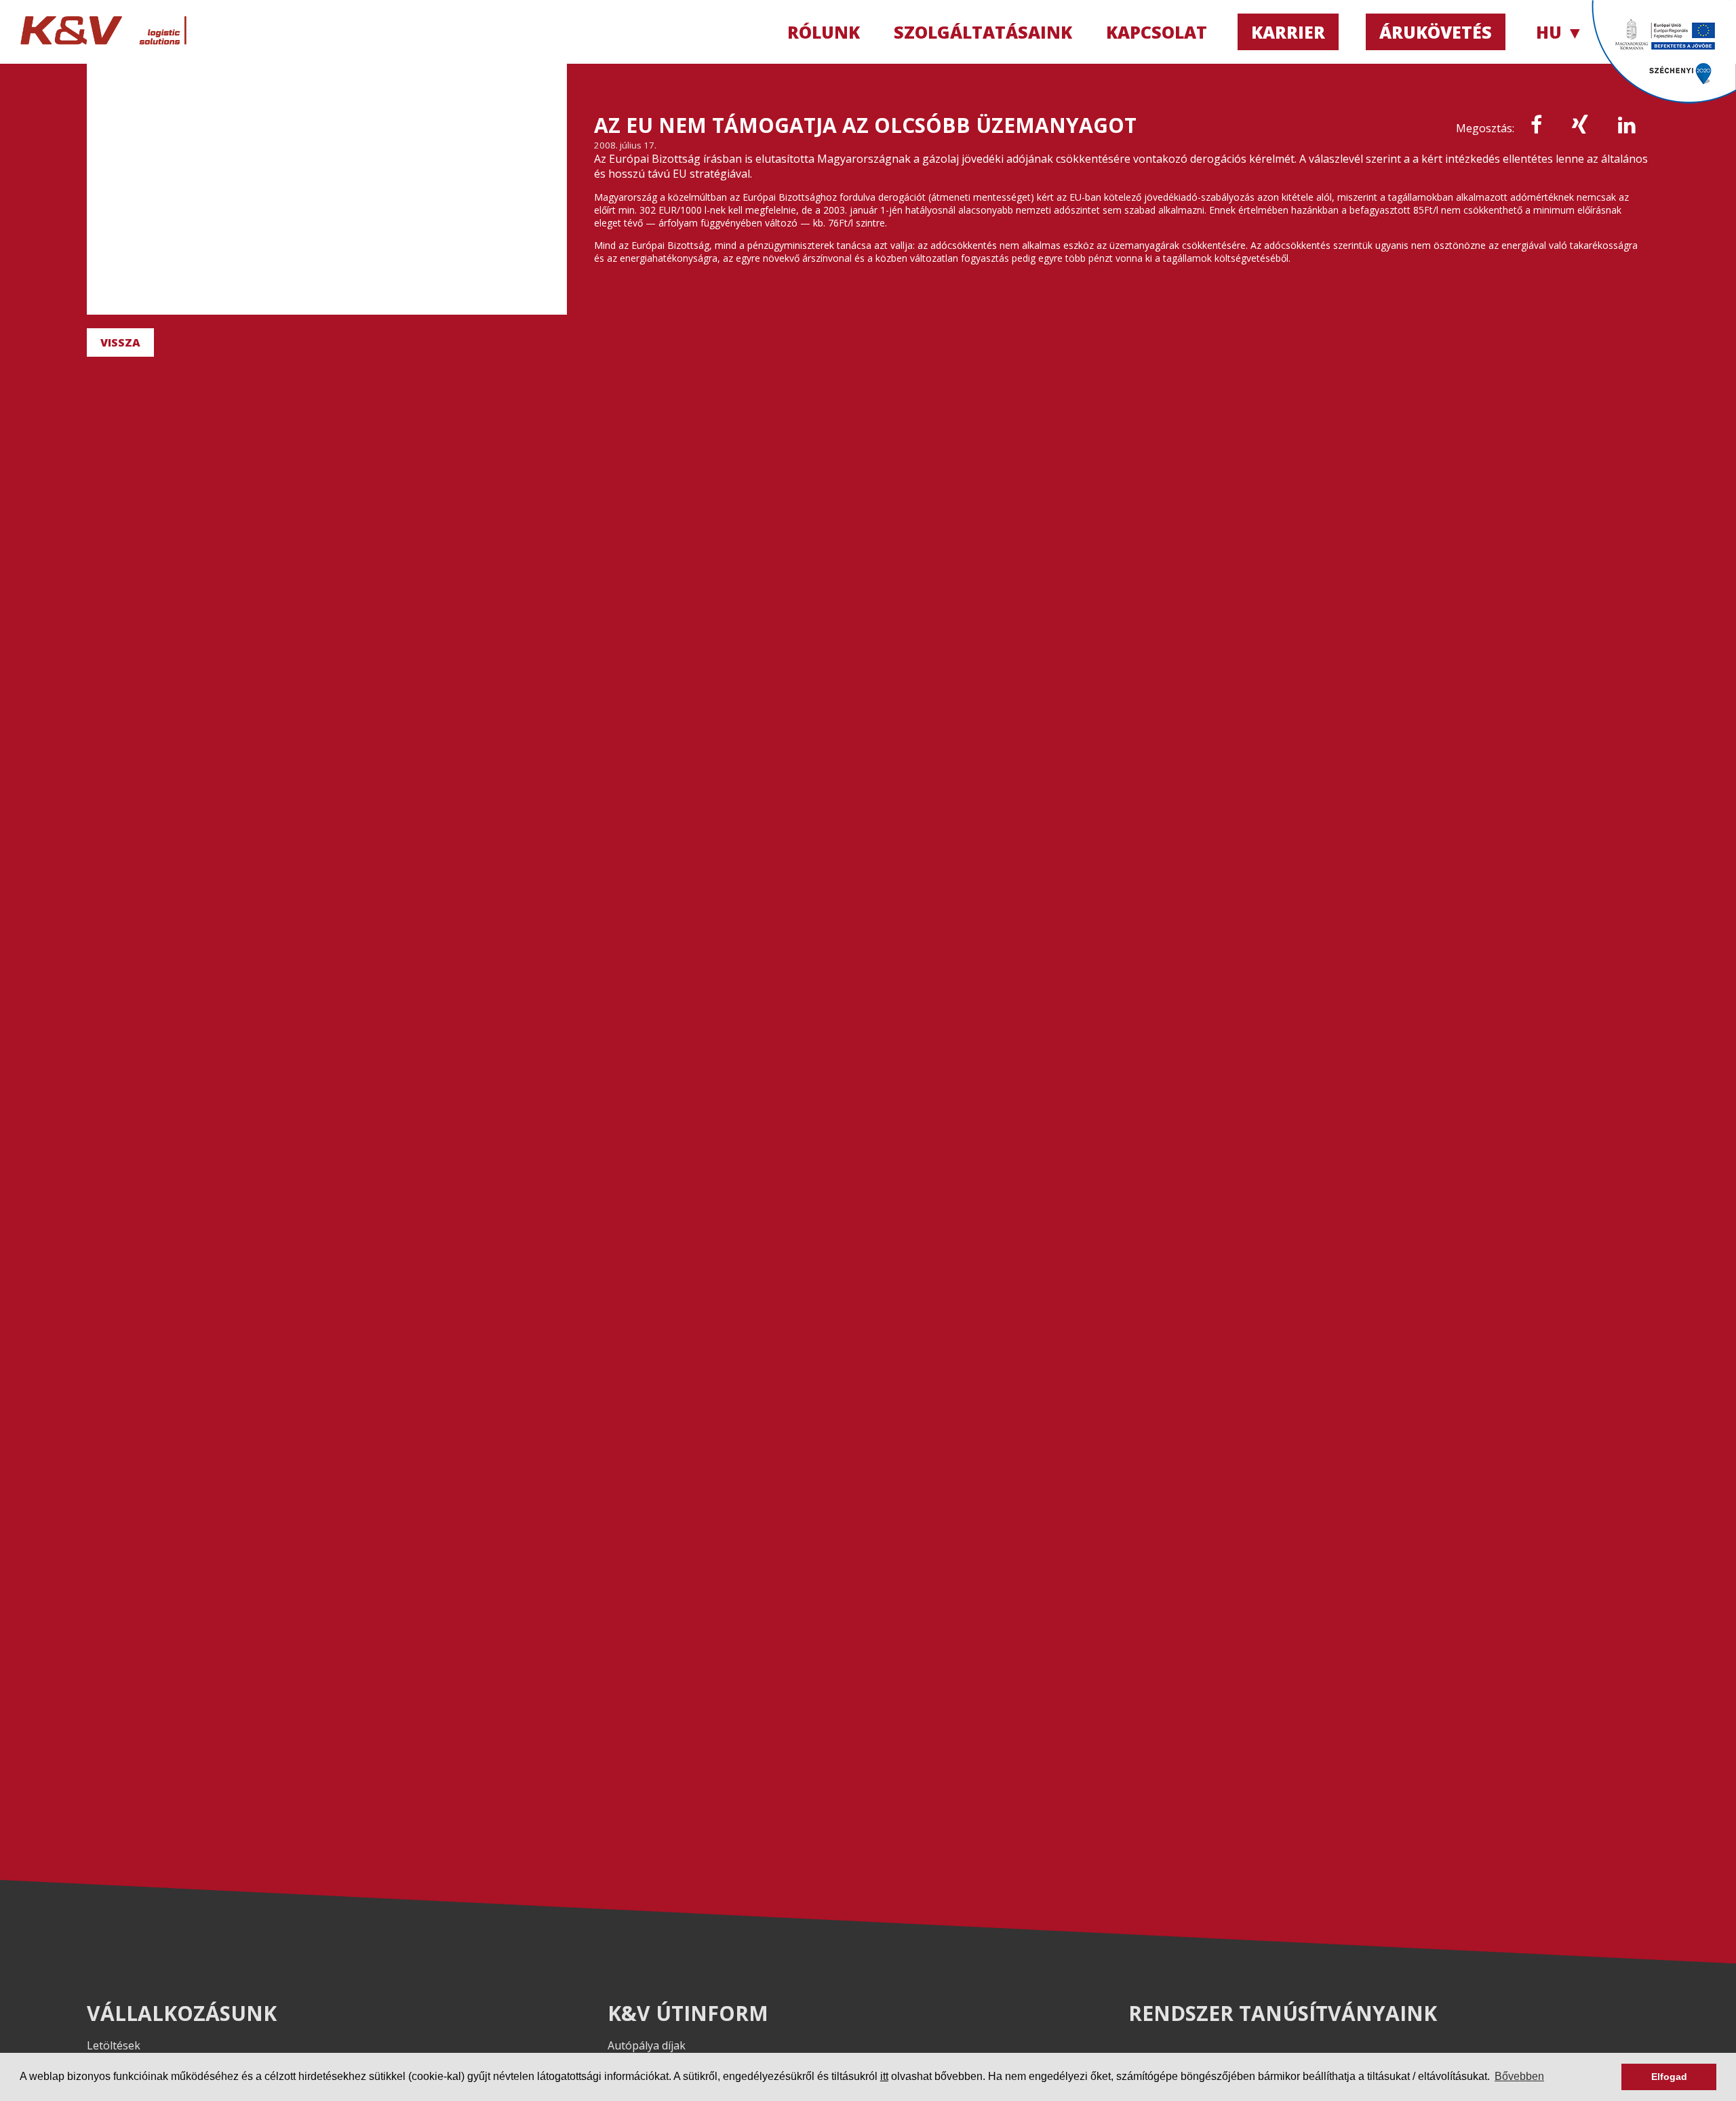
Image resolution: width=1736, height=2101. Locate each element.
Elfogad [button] (1669, 2077)
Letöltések (114, 2045)
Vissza (120, 342)
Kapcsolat (1157, 32)
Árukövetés (1436, 32)
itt (884, 2076)
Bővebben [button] (1519, 2076)
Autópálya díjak (647, 2045)
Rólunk (824, 32)
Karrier (1288, 32)
